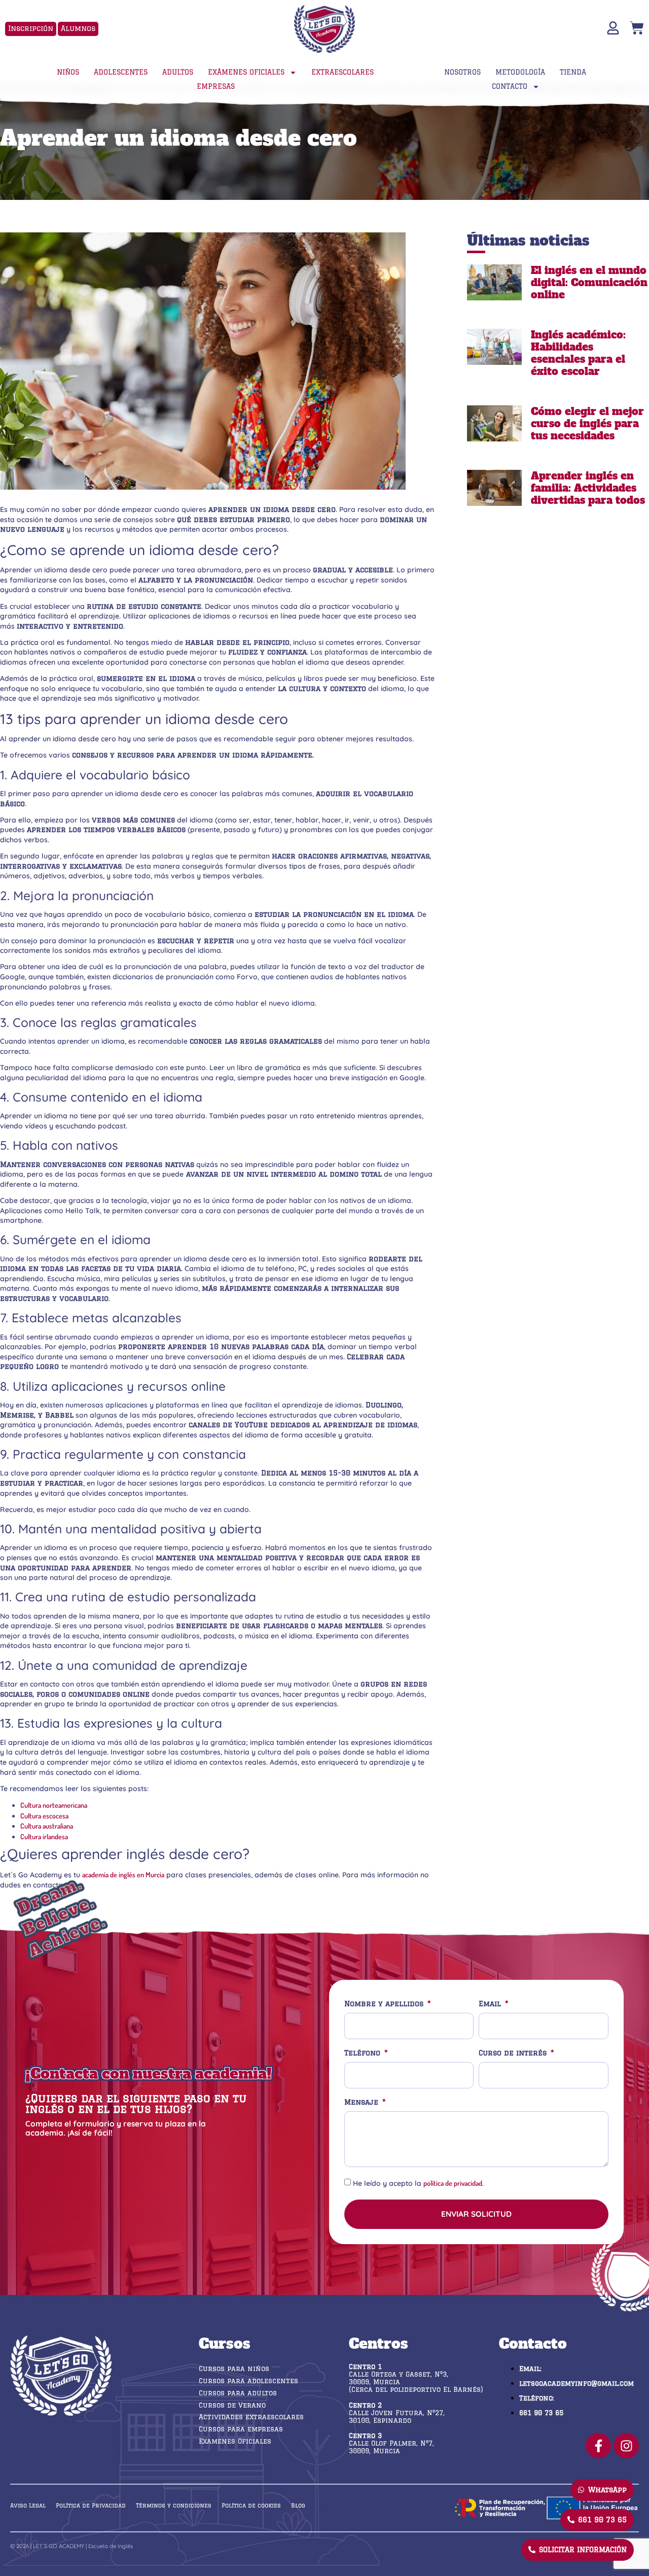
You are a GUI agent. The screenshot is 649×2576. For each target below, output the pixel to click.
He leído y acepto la (418, 2183)
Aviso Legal (28, 2505)
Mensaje (363, 2102)
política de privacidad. (454, 2183)
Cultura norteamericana (54, 1805)
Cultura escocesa (44, 1816)
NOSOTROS (462, 72)
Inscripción (31, 28)
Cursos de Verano (232, 2405)
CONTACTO (510, 86)
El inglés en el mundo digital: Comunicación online (589, 283)
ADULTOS (178, 72)
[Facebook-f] (598, 2446)
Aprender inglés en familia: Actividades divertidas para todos (588, 488)
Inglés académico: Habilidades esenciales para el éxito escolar (578, 353)
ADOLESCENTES (121, 72)
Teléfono (364, 2053)
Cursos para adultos (238, 2393)
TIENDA (573, 72)
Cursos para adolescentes (248, 2381)
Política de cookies (251, 2505)
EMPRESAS (216, 86)
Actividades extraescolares (251, 2417)
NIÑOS (68, 72)
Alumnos (78, 28)
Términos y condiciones (174, 2505)
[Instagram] (626, 2446)
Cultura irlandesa (44, 1836)
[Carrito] (637, 28)
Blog (298, 2505)
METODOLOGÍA (520, 72)
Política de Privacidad (91, 2505)
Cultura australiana (47, 1826)
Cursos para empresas (241, 2429)
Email (491, 2004)
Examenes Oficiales (235, 2441)
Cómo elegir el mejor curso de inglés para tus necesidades (587, 424)
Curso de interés (514, 2053)
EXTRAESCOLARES (342, 72)
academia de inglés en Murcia (123, 1875)
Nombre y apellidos (385, 2004)
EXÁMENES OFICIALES (246, 72)
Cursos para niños (234, 2368)
